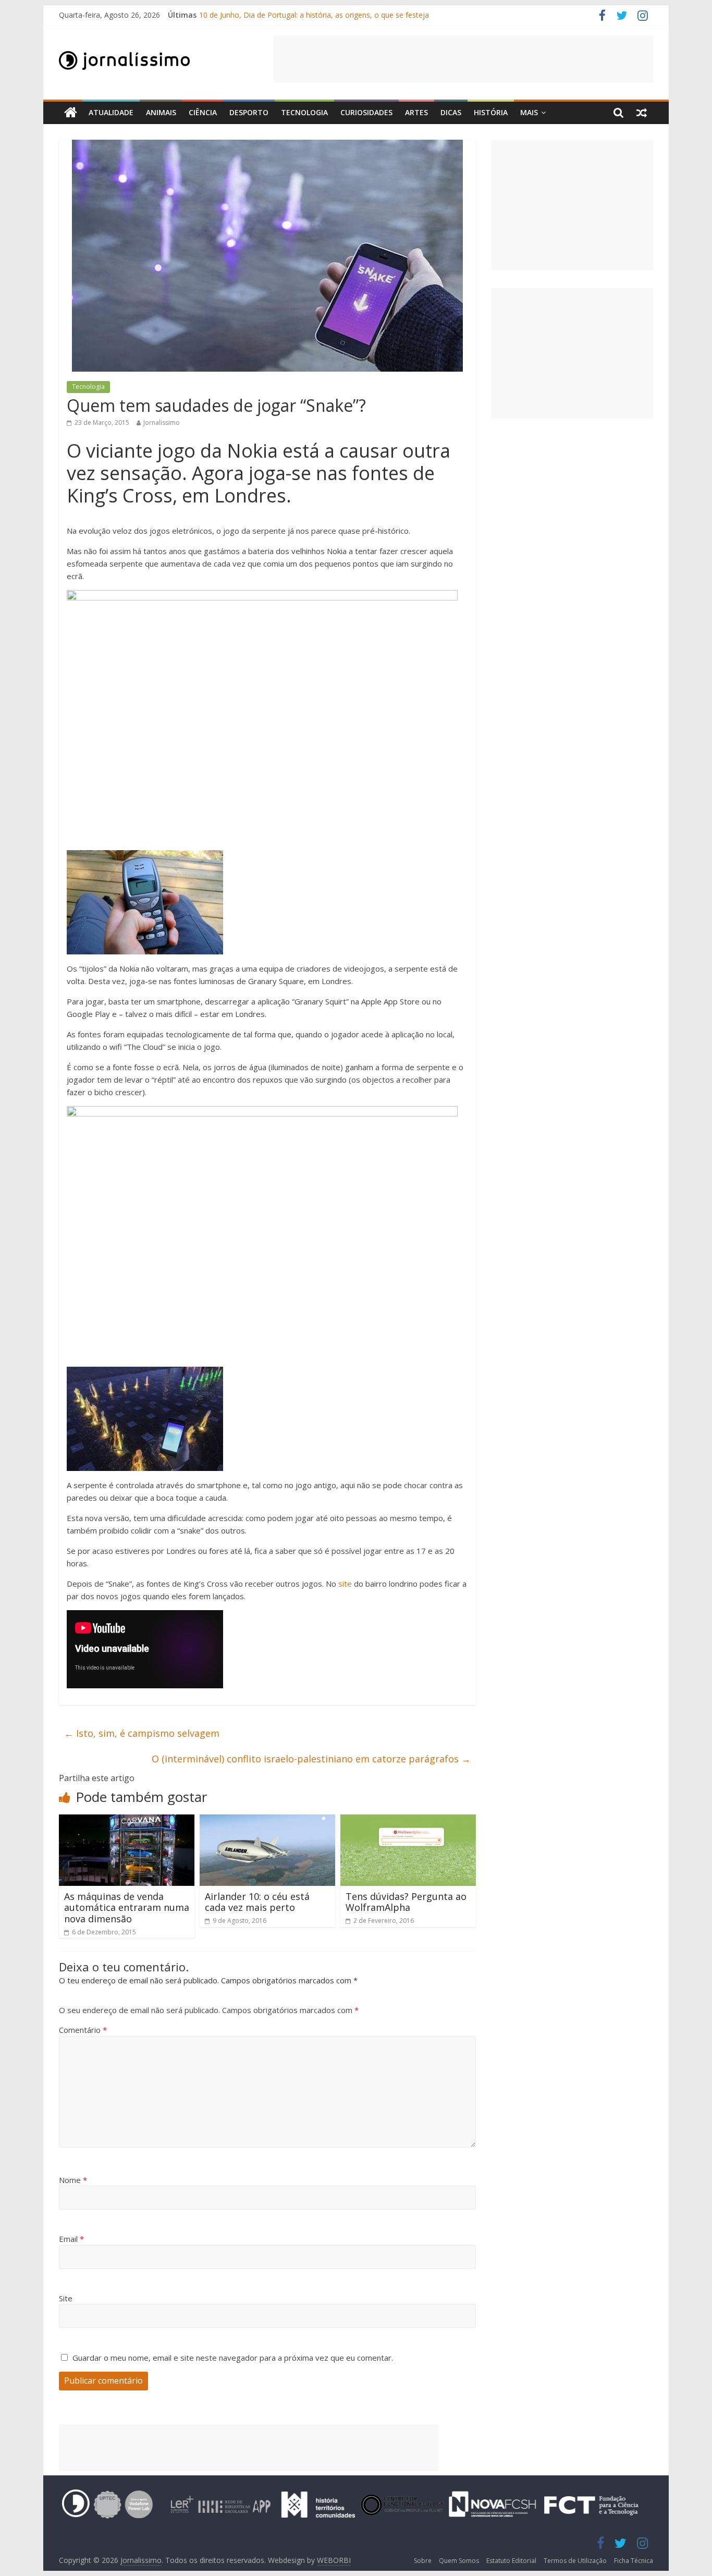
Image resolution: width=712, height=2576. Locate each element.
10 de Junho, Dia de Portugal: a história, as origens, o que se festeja (314, 15)
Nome (73, 2180)
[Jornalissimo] (71, 113)
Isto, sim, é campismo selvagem (142, 1733)
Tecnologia (304, 112)
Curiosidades (366, 112)
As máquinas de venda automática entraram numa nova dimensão (127, 1908)
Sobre (423, 2561)
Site (66, 2298)
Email (71, 2239)
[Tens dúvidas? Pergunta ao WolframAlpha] (408, 1821)
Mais (529, 112)
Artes (416, 112)
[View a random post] (642, 113)
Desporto (249, 112)
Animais (161, 112)
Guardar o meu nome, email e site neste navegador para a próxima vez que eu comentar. (233, 2358)
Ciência (203, 112)
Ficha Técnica (634, 2561)
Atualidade (111, 112)
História (491, 112)
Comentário (83, 2030)
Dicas (451, 112)
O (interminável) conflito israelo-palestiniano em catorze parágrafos (311, 1759)
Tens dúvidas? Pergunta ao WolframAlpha (406, 1902)
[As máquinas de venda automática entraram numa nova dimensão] (127, 1821)
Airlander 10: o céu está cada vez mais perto (257, 1902)
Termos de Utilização (575, 2561)
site (345, 1584)
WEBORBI (334, 2560)
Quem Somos (459, 2561)
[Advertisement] (463, 59)
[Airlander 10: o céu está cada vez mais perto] (267, 1821)
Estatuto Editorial (511, 2561)
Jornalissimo (162, 422)
